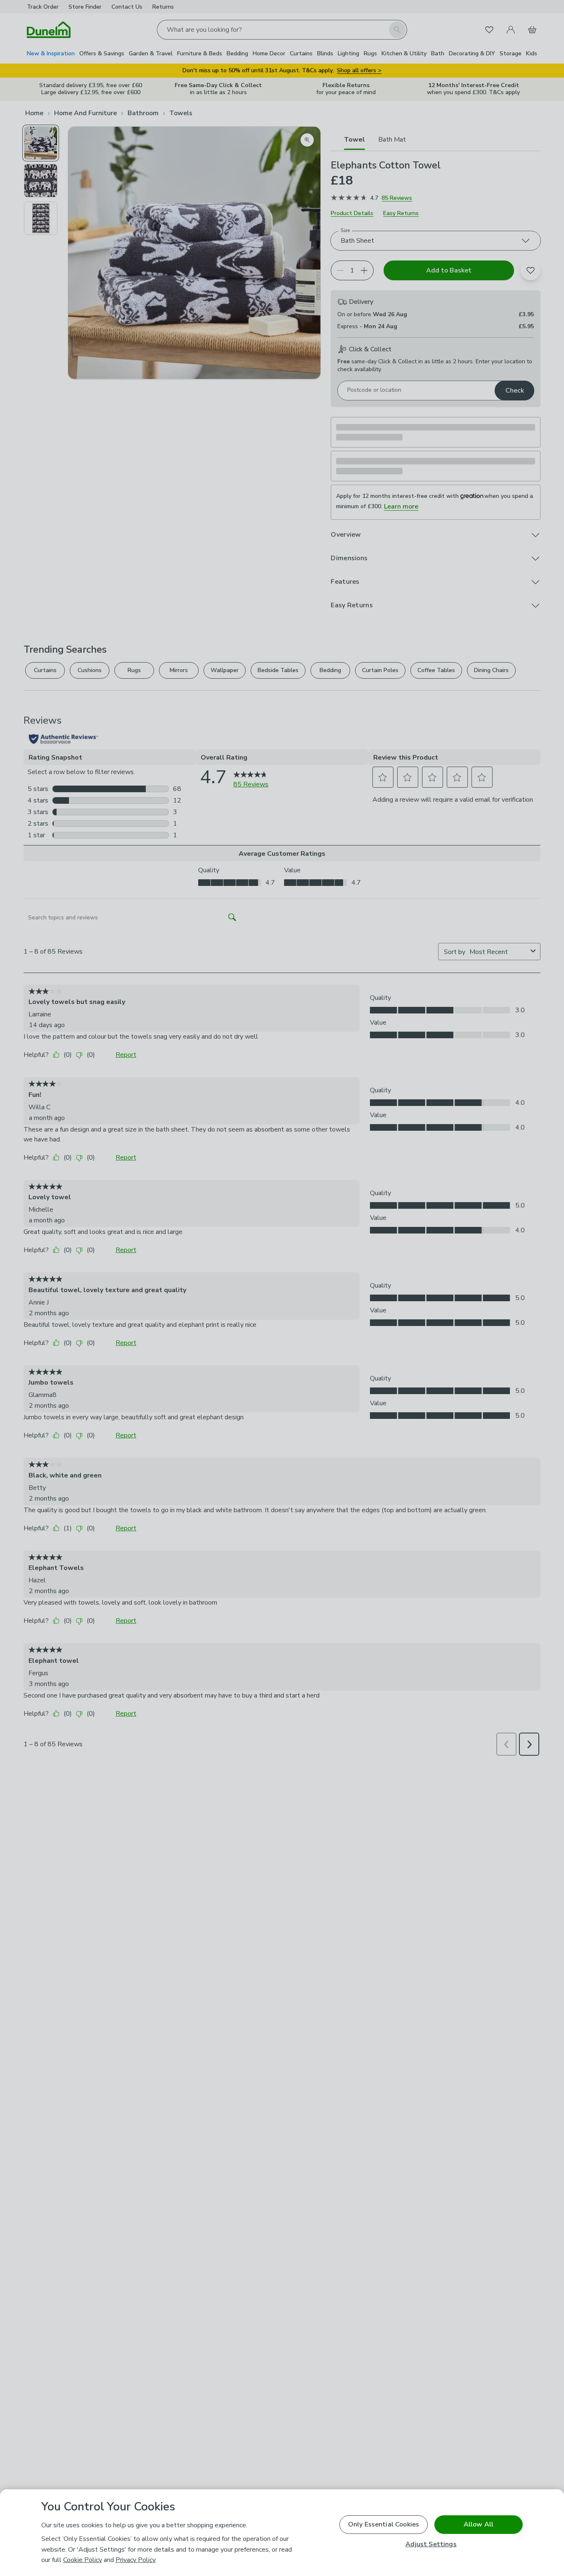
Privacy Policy (135, 2560)
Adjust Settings (431, 2544)
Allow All (479, 2524)
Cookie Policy (83, 2560)
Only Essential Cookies (384, 2524)
